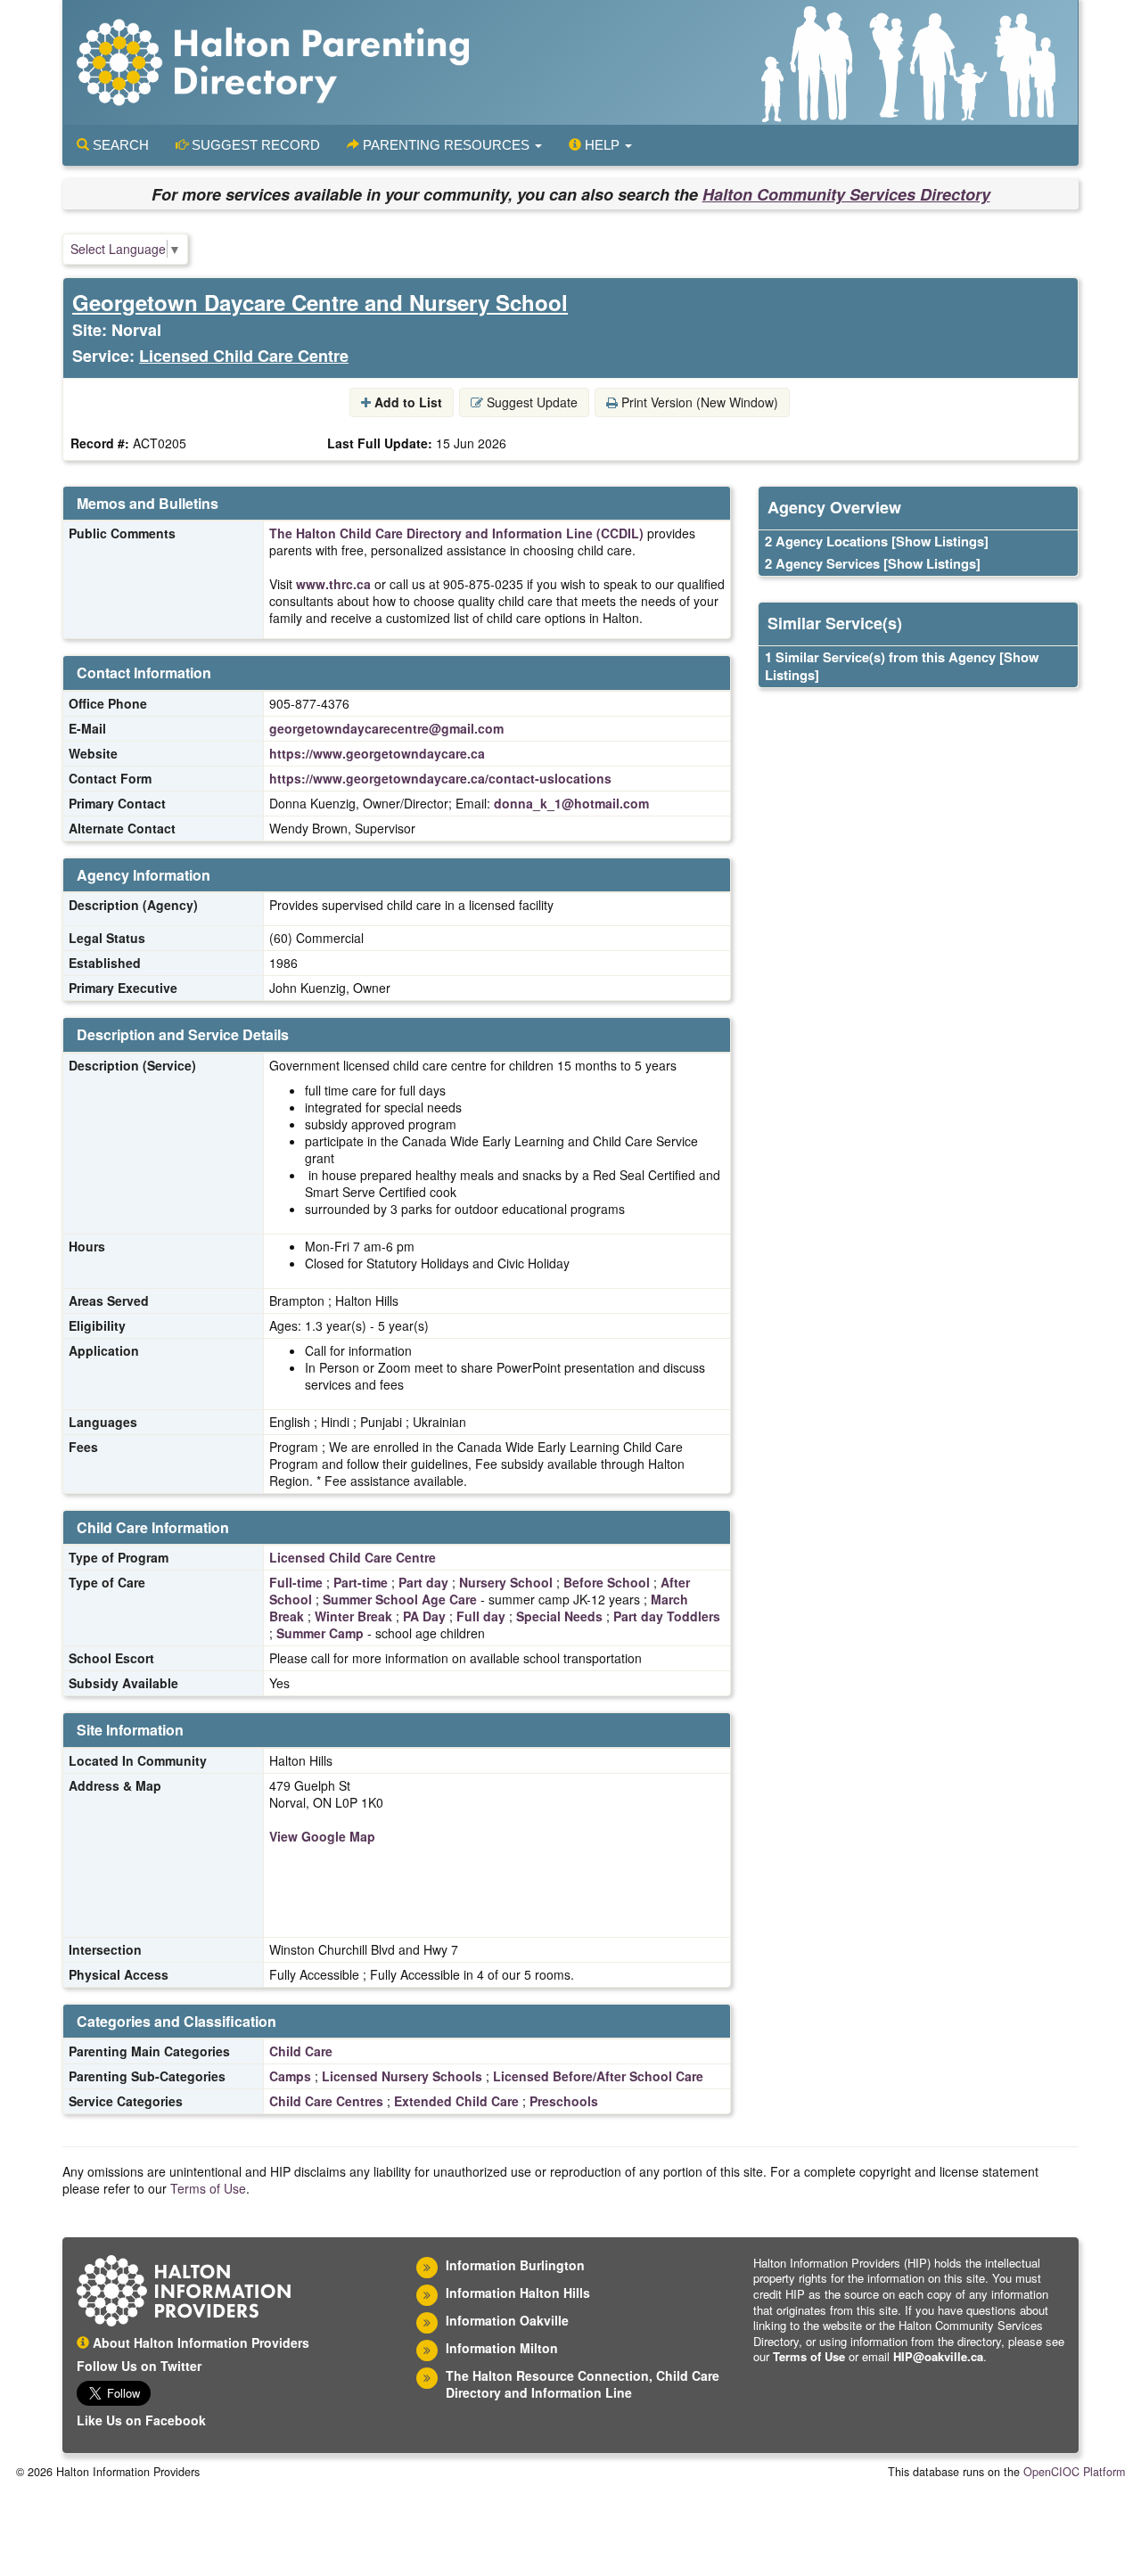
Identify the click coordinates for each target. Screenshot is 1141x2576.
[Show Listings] (940, 541)
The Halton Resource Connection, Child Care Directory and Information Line (583, 2384)
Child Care (301, 2051)
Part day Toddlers (667, 1616)
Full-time (296, 1582)
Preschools (564, 2101)
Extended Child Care (456, 2101)
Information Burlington (515, 2265)
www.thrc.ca (333, 584)
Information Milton (502, 2348)
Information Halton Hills (518, 2293)
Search (119, 145)
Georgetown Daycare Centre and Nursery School (320, 302)
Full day (481, 1616)
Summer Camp (320, 1633)
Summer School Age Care (400, 1599)
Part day (423, 1582)
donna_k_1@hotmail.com (571, 803)
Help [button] (602, 145)
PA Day (424, 1616)
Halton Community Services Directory (846, 194)
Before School (607, 1582)
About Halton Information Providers (199, 2342)
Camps (290, 2076)
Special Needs (559, 1616)
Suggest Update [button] (530, 402)
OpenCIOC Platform (1074, 2472)
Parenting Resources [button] (446, 145)
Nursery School (506, 1582)
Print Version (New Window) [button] (698, 402)
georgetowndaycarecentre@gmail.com (386, 728)
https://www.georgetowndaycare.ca (377, 753)
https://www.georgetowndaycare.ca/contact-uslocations (440, 778)
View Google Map (322, 1836)
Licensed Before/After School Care (598, 2076)
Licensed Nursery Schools (402, 2076)
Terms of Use (208, 2188)
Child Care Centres (326, 2101)
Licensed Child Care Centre (244, 356)
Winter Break (353, 1616)
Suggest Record (254, 145)
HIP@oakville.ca (938, 2356)
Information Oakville (507, 2320)
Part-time (361, 1582)
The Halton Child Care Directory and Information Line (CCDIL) (456, 533)
